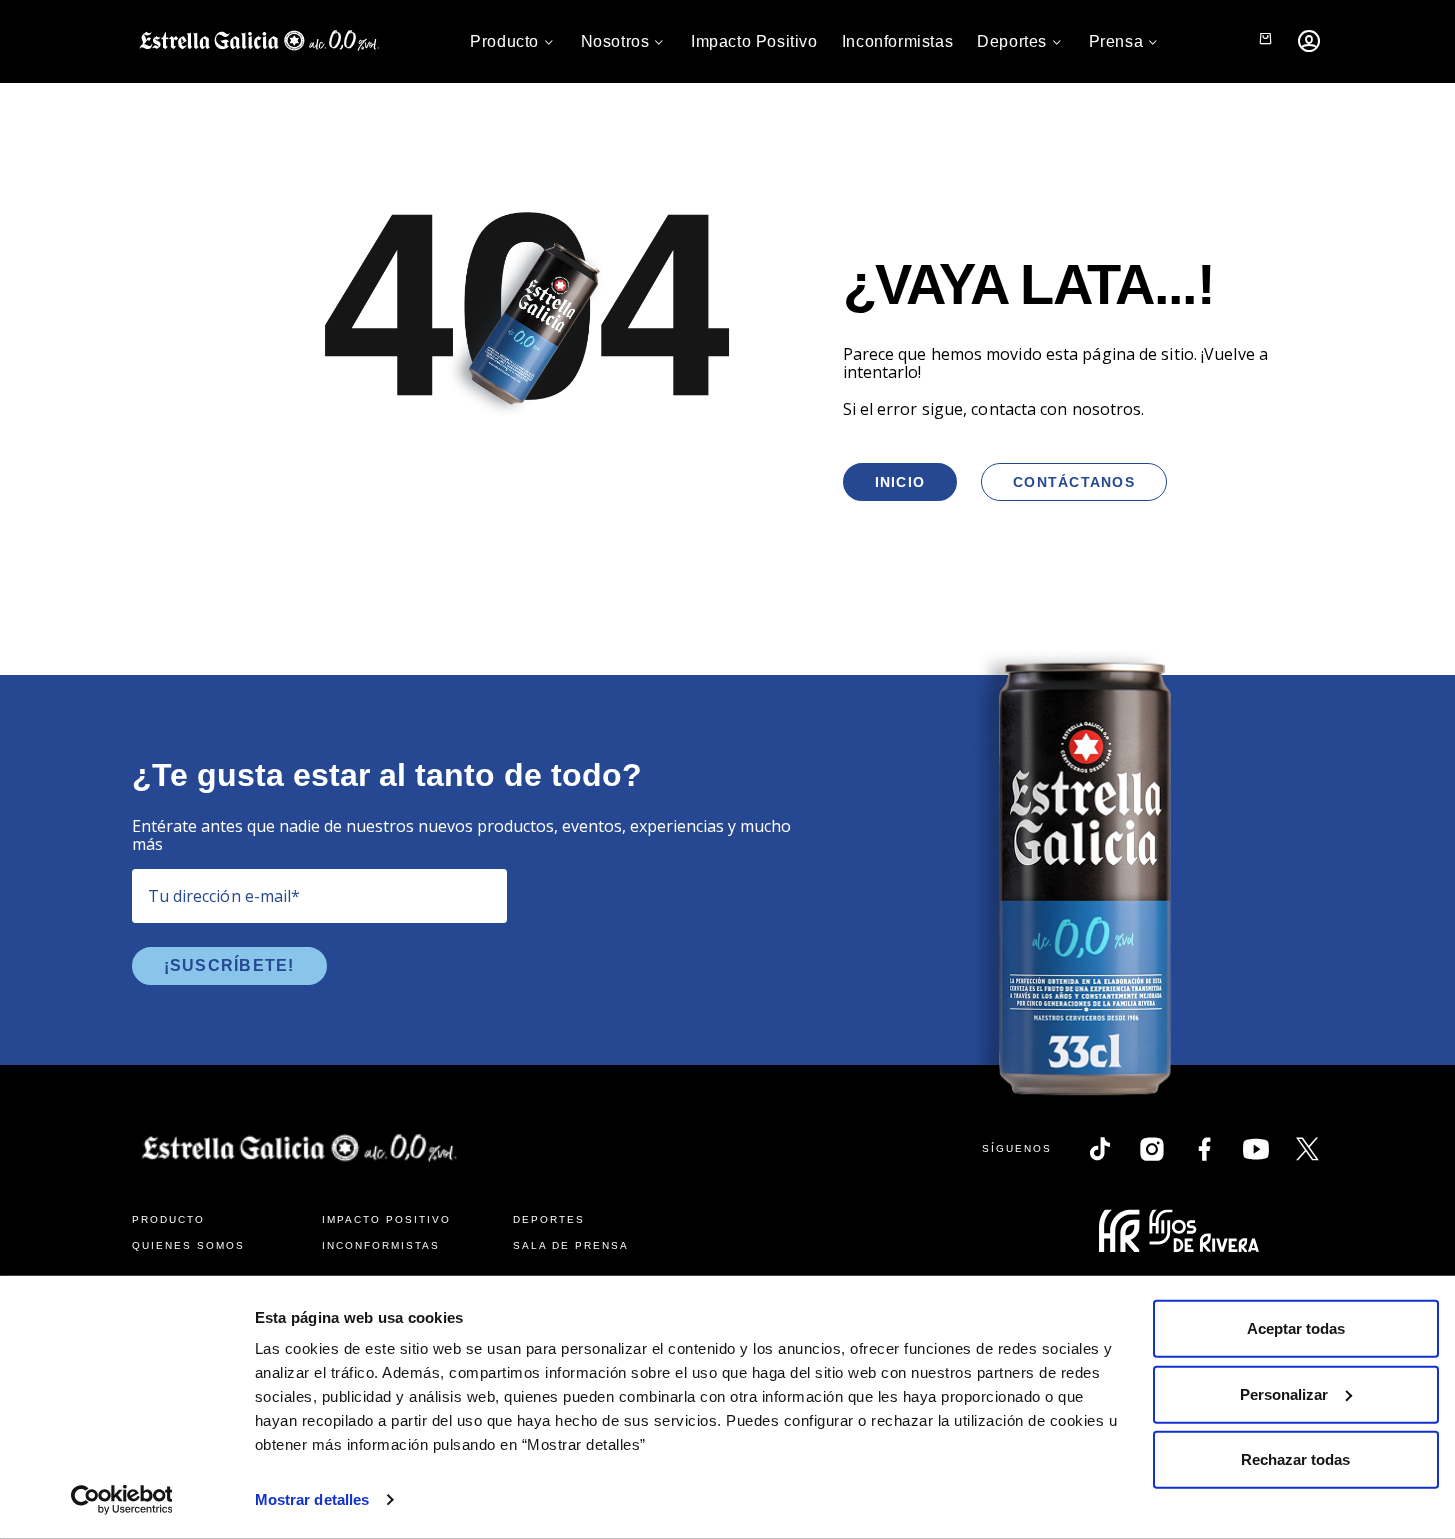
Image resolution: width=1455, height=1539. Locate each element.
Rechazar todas (1295, 1459)
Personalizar (1284, 1393)
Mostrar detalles (312, 1499)
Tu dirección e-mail (224, 896)
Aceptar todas (1296, 1328)
